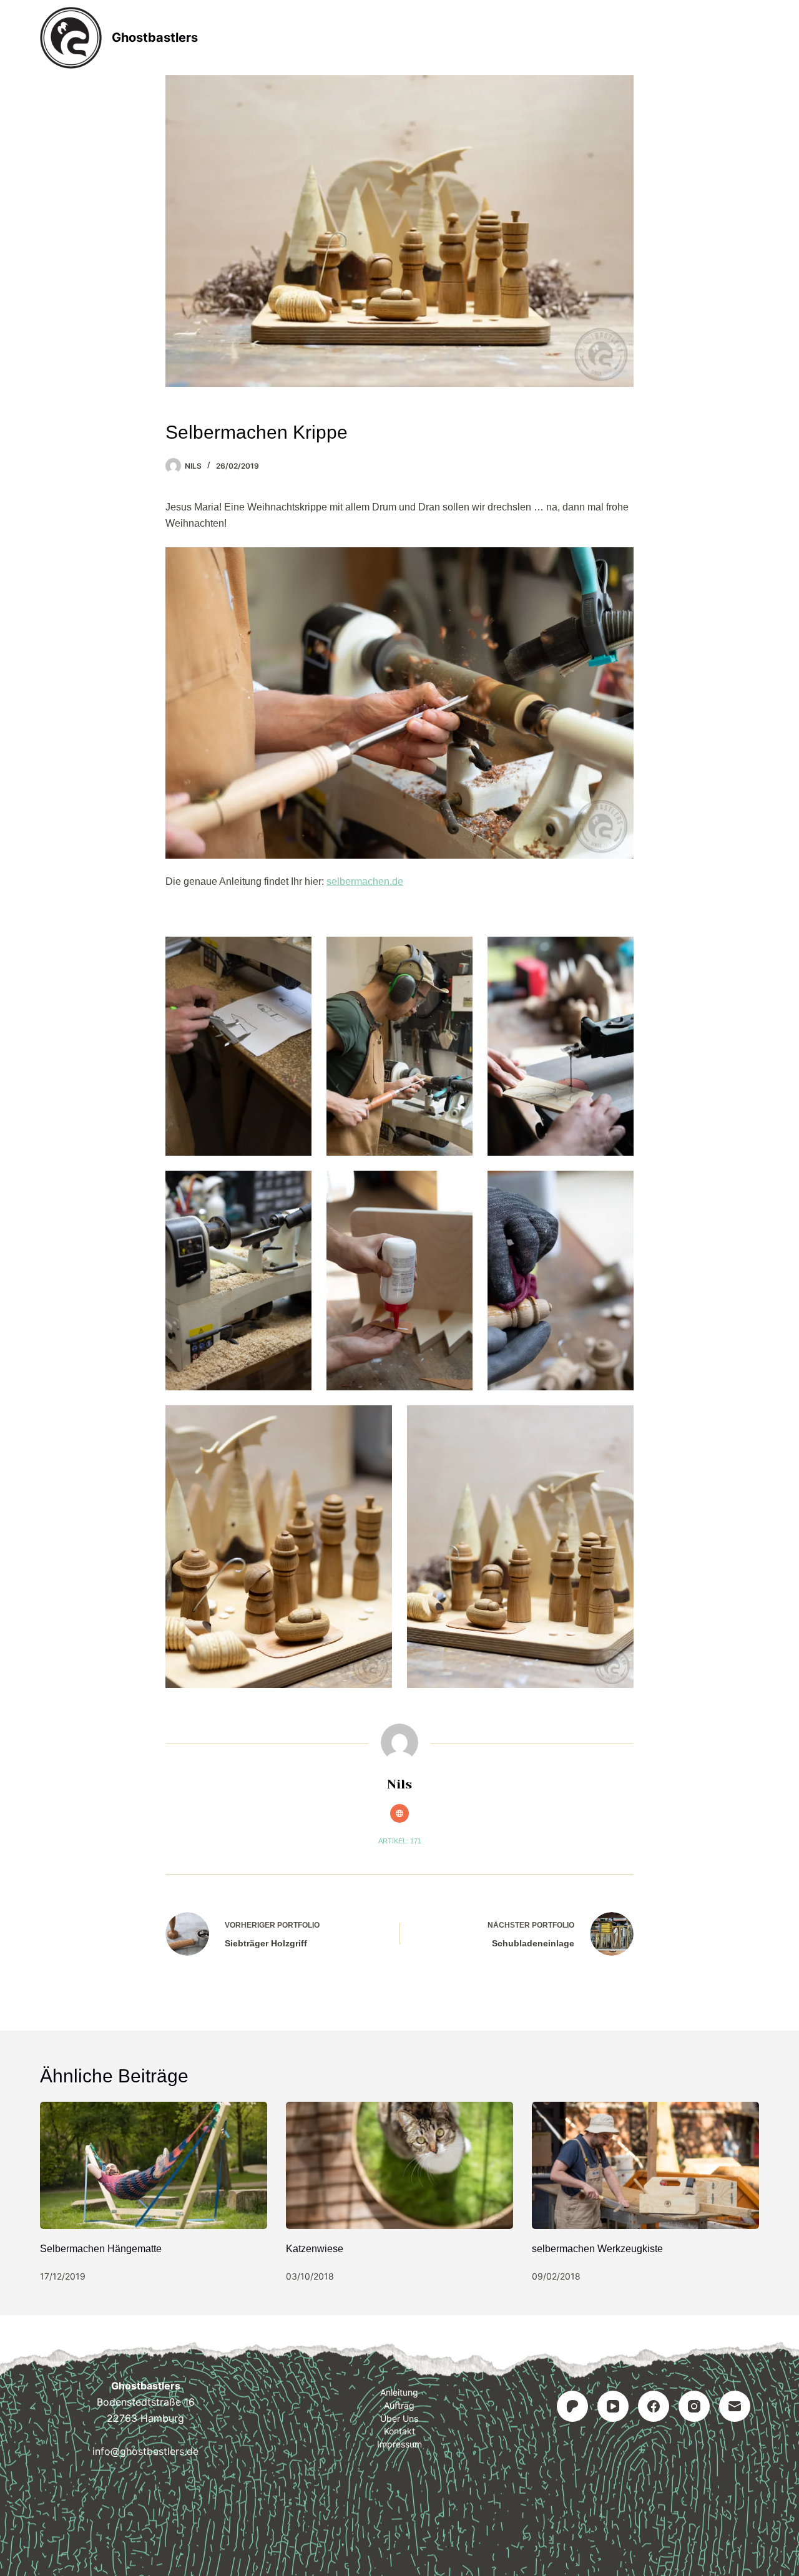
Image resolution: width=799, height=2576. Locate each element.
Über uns (399, 2418)
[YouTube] (613, 2406)
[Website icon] (399, 1813)
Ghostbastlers (155, 37)
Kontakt (399, 2431)
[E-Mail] (735, 2406)
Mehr (519, 37)
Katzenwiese (315, 2249)
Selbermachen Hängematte (101, 2249)
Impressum (399, 2444)
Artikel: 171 (400, 1841)
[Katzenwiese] (399, 2166)
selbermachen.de (365, 881)
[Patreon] (572, 2406)
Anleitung (366, 37)
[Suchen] (754, 38)
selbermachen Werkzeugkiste (597, 2249)
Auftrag (448, 37)
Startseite (279, 37)
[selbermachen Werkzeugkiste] (645, 2166)
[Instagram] (694, 2406)
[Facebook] (654, 2406)
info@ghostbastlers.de (145, 2451)
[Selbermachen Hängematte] (154, 2166)
